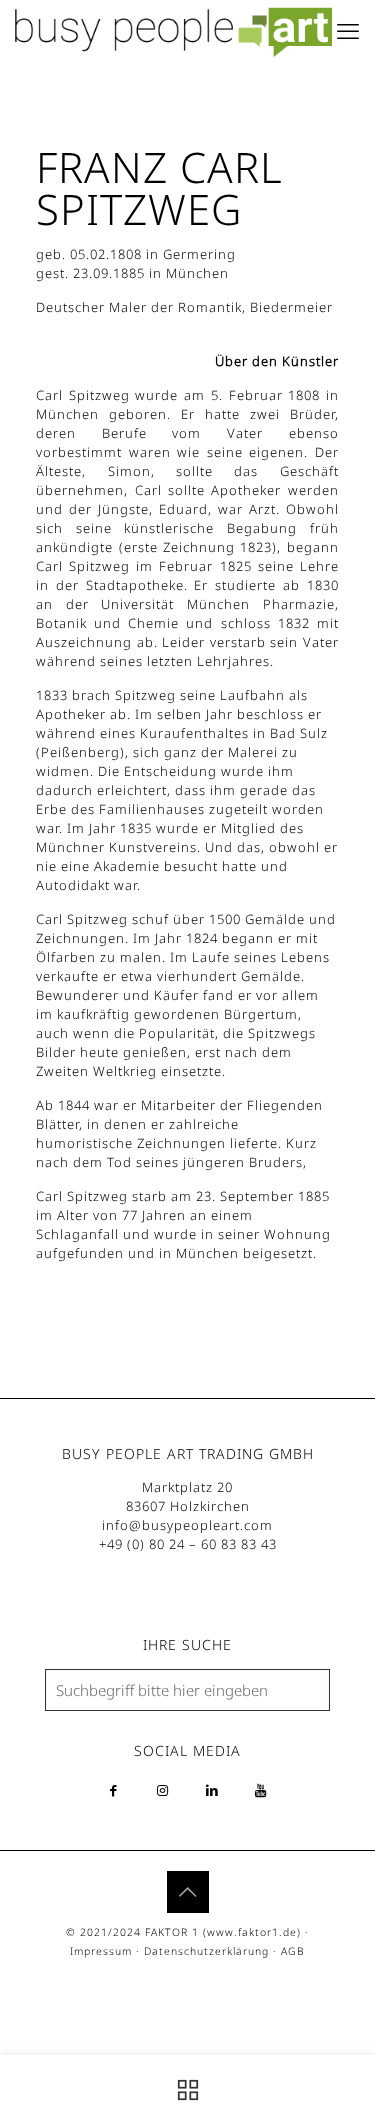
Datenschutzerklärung (206, 1951)
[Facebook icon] (156, 1984)
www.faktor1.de (252, 1932)
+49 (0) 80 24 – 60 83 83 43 (188, 1544)
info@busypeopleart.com (187, 1525)
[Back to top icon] (188, 1892)
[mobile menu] (348, 30)
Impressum (101, 1951)
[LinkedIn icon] (198, 1984)
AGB (293, 1951)
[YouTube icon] (177, 1984)
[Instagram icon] (219, 1984)
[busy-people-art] (173, 30)
